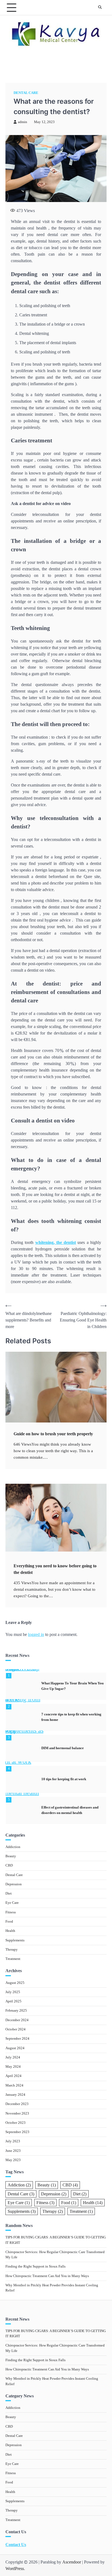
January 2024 (15, 2095)
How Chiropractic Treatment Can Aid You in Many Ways (47, 2276)
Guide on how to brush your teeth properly (53, 1434)
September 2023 (17, 2132)
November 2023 (17, 2113)
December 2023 (17, 2104)
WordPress (15, 2569)
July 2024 (13, 2057)
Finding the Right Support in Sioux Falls (35, 2266)
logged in (36, 1634)
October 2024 (15, 2029)
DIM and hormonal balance (63, 1748)
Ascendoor (72, 2562)
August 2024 (15, 2048)
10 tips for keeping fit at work (64, 1779)
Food (9, 1922)
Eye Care (12, 1903)
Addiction (13, 1847)
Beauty (11, 1856)
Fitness (11, 1912)
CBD (9, 1865)
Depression (14, 1884)
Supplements (15, 1940)
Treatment (13, 1959)
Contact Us (16, 2545)
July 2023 (13, 2141)
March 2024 (14, 2085)
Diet (9, 1893)
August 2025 (15, 1983)
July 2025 (13, 1992)
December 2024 (17, 2020)
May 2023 (13, 2160)
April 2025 (13, 2001)
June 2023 (13, 2151)
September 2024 (17, 2039)
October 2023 (15, 2123)
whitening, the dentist (56, 1242)
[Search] (100, 8)
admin (23, 122)
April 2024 (13, 2076)
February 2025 (16, 2011)
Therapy (12, 1950)
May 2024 (13, 2067)
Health (10, 1931)
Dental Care (26, 93)
